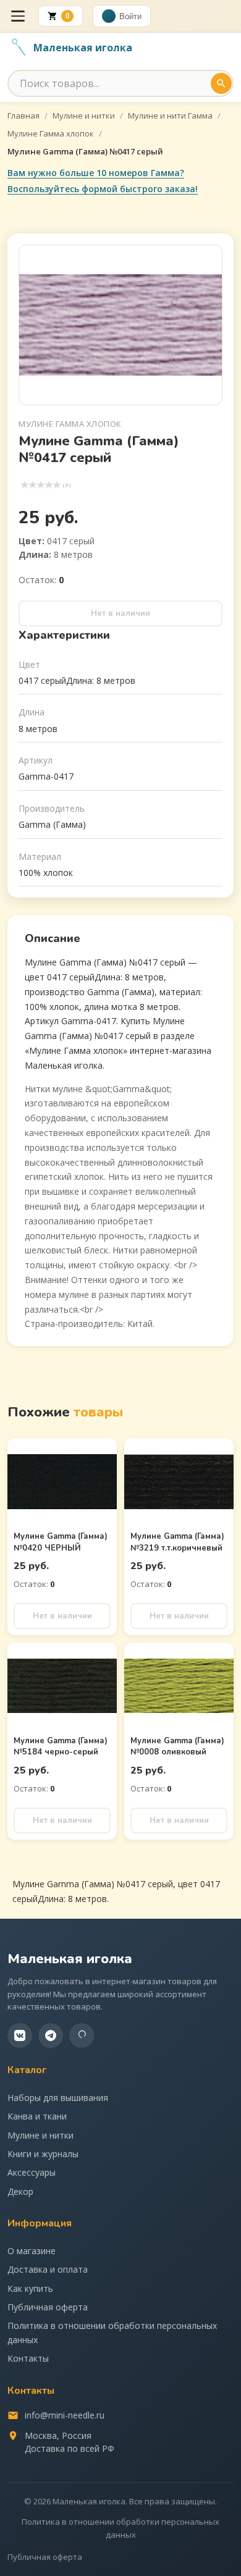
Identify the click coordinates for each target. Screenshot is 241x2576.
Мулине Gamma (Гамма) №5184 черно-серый (61, 1746)
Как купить (30, 2288)
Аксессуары (32, 2172)
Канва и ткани (37, 2116)
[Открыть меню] (18, 16)
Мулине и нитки (84, 116)
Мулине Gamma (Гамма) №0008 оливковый (177, 1746)
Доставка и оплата (48, 2269)
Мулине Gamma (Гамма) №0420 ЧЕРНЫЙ (61, 1542)
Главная (23, 116)
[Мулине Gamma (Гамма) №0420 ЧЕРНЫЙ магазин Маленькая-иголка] (62, 1481)
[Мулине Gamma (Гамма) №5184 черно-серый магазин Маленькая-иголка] (62, 1686)
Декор (20, 2191)
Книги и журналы (43, 2154)
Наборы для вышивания (58, 2098)
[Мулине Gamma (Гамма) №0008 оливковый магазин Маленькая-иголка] (179, 1686)
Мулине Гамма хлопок (51, 133)
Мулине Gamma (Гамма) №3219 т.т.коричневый (177, 1542)
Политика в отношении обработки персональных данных (112, 2332)
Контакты (28, 2358)
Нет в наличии (120, 613)
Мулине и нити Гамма (170, 116)
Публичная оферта (48, 2307)
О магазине (32, 2251)
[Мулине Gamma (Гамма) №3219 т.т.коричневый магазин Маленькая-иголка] (179, 1481)
